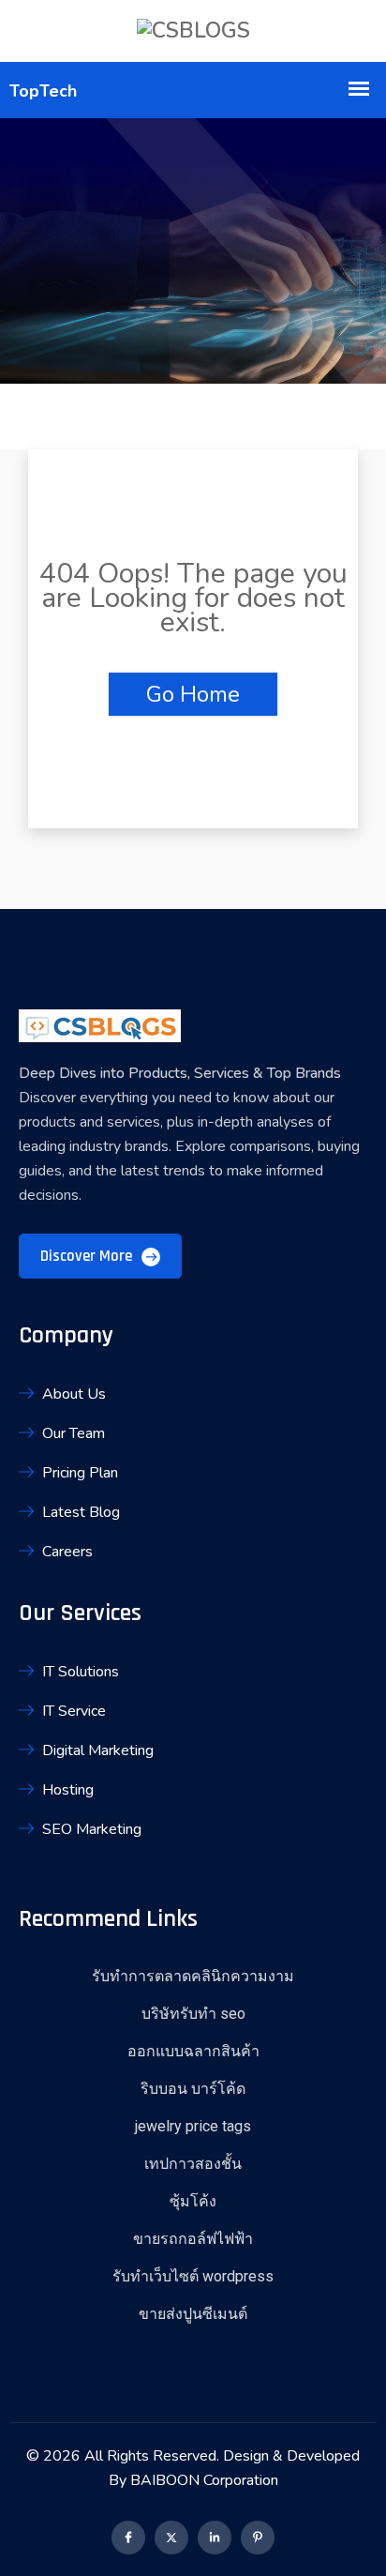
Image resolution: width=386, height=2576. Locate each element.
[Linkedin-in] (215, 2538)
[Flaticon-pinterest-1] (258, 2538)
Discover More (88, 1256)
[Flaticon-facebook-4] (128, 2538)
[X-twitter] (171, 2538)
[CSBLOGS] (193, 31)
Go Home (193, 694)
